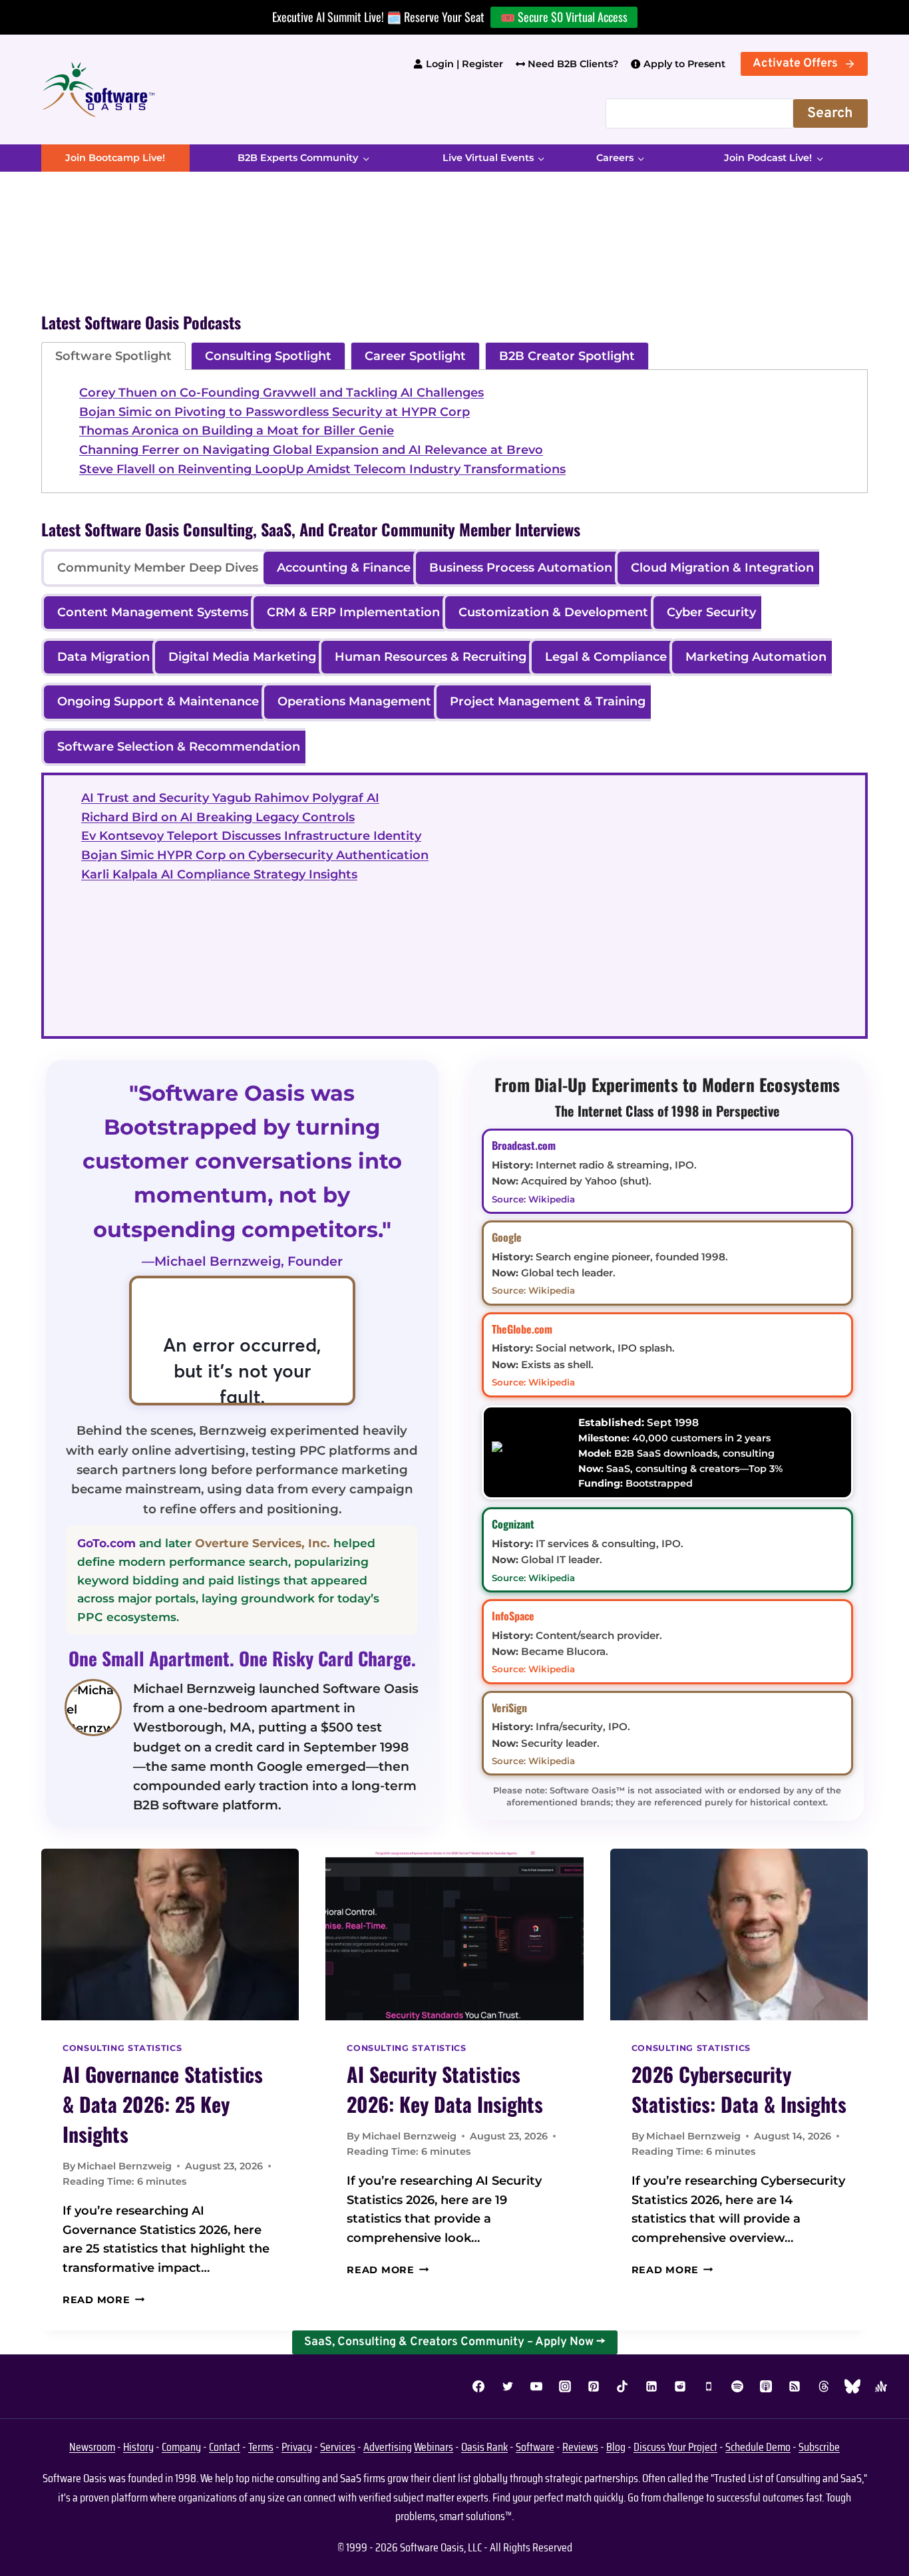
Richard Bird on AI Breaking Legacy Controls (218, 817)
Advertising (388, 2447)
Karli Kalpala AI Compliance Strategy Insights (219, 874)
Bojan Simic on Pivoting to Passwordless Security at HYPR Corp (274, 412)
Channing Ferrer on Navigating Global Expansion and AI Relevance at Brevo (311, 450)
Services (338, 2447)
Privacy (297, 2447)
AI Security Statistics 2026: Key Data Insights (445, 2089)
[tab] (113, 356)
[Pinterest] (594, 2386)
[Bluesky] (852, 2386)
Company (181, 2447)
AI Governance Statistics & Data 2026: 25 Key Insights (163, 2104)
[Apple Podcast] (766, 2386)
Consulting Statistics (122, 2048)
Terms (261, 2447)
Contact (225, 2447)
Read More (103, 2300)
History (138, 2447)
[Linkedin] (651, 2386)
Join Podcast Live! (768, 158)
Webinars (434, 2447)
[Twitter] (508, 2386)
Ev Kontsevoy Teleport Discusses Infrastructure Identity (251, 836)
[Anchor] (881, 2386)
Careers (615, 158)
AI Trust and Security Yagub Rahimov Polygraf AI (230, 798)
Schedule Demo (758, 2447)
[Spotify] (737, 2386)
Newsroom (92, 2447)
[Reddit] (680, 2386)
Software (535, 2447)
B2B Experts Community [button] (298, 158)
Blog (616, 2447)
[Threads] (824, 2386)
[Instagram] (565, 2386)
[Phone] (709, 2386)
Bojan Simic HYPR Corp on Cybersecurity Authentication (255, 855)
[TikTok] (622, 2386)
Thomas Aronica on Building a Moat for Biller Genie (237, 431)
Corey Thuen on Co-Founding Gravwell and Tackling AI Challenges (281, 393)
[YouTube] (536, 2386)
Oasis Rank (484, 2447)
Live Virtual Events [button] (488, 158)
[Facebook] (478, 2386)
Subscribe (819, 2447)
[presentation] (170, 1934)
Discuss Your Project (675, 2447)
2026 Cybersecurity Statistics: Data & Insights (739, 2089)
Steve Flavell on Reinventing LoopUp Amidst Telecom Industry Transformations (322, 469)
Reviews (580, 2447)
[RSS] (795, 2386)
